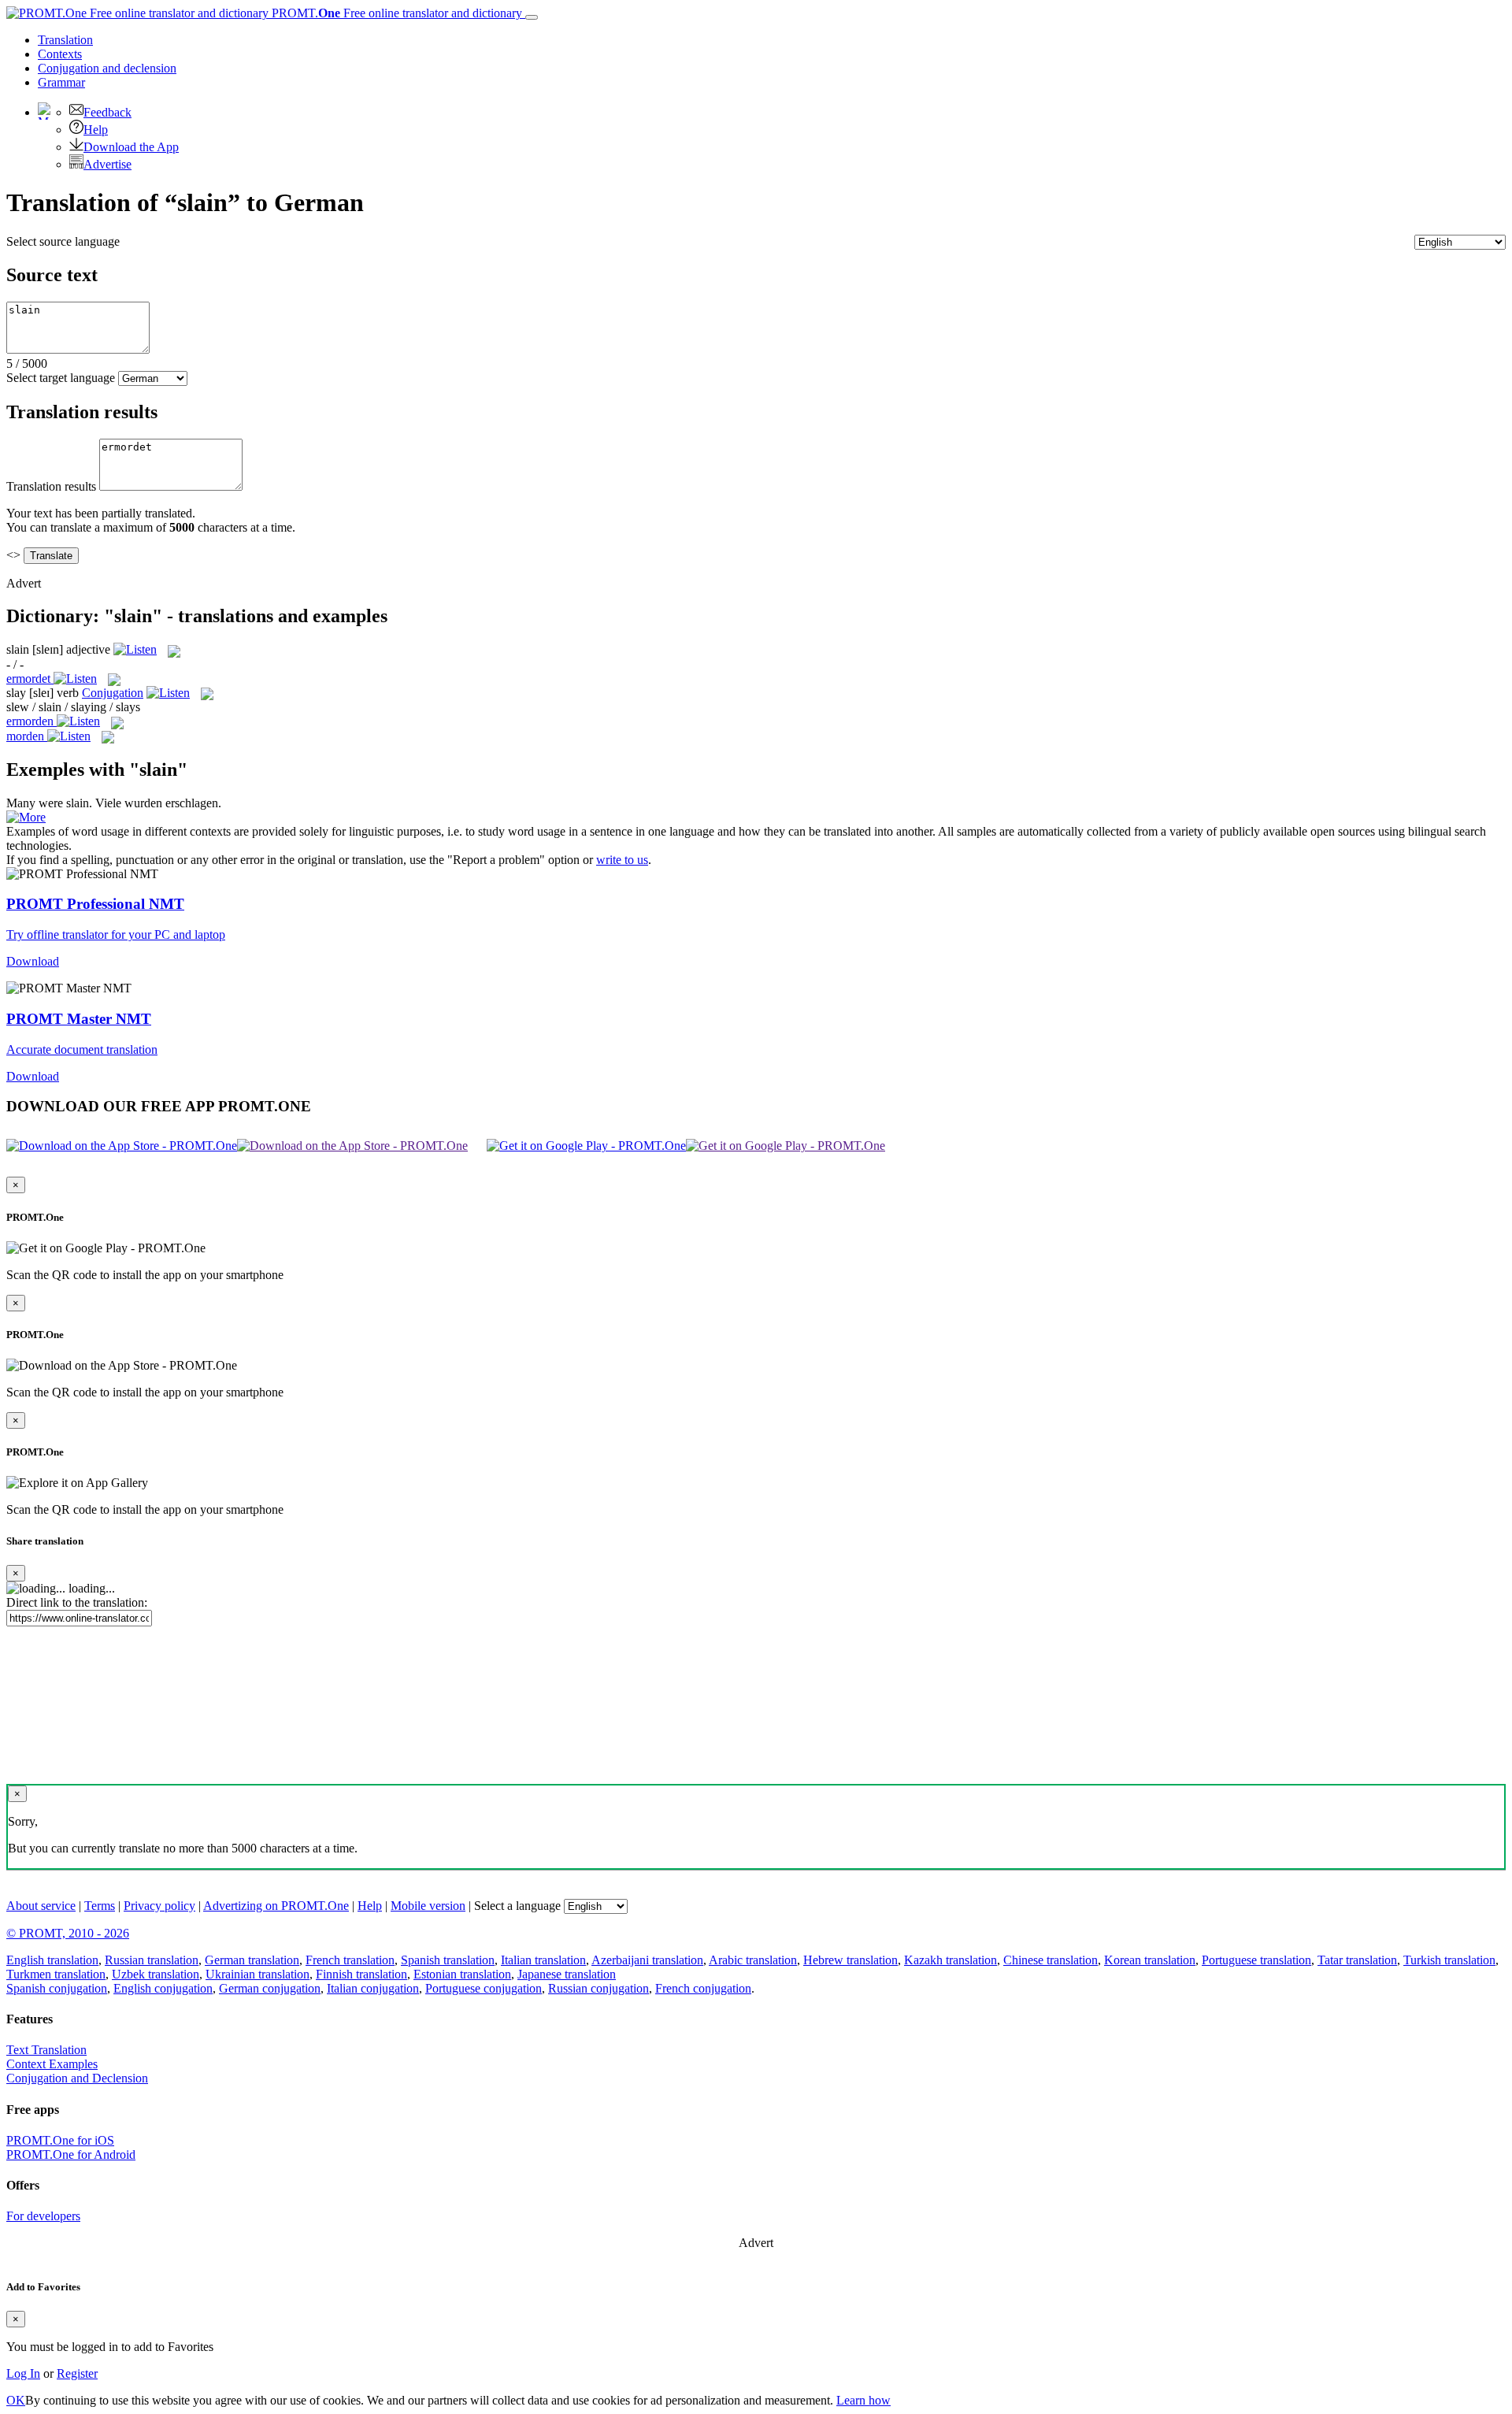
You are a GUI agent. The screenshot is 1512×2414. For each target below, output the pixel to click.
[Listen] (135, 649)
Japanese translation (567, 1974)
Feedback (107, 112)
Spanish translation (448, 1960)
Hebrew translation (850, 1960)
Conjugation (107, 68)
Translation (65, 40)
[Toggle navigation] (532, 17)
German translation (252, 1960)
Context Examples (52, 2064)
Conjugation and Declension (77, 2078)
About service (41, 1906)
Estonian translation (462, 1974)
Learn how (863, 2400)
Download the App (131, 147)
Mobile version (428, 1906)
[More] (26, 817)
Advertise (107, 164)
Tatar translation (1357, 1960)
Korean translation (1150, 1960)
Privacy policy (159, 1906)
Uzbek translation (156, 1974)
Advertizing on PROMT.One (276, 1906)
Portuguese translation (1256, 1960)
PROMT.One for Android (71, 2154)
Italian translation (543, 1960)
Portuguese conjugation (484, 1988)
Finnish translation (361, 1974)
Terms (100, 1906)
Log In (23, 2373)
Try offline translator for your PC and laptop (116, 934)
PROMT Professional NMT (95, 904)
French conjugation (703, 1988)
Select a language (517, 1906)
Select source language (63, 241)
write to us (622, 860)
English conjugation (163, 1988)
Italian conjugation (373, 1988)
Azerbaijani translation (647, 1960)
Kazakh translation (951, 1960)
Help (96, 130)
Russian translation (152, 1960)
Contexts (60, 54)
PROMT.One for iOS (60, 2140)
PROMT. (395, 13)
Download (33, 961)
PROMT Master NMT (79, 1019)
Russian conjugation (598, 1988)
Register (77, 2373)
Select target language (61, 378)
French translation (350, 1960)
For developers (43, 2216)
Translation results (51, 486)
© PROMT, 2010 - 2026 (68, 1933)
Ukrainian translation (258, 1974)
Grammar (61, 82)
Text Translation (46, 2050)
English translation (52, 1960)
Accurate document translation (82, 1049)
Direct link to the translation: (77, 1602)
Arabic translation (753, 1960)
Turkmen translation (56, 1974)
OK (16, 2400)
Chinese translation (1051, 1960)
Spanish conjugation (57, 1988)
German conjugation (270, 1988)
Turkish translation (1449, 1960)
